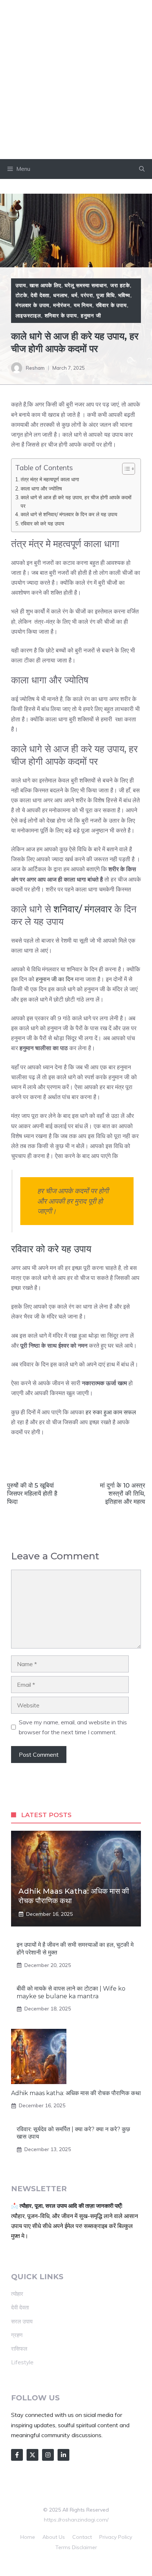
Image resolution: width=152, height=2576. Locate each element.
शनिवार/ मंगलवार (84, 909)
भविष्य (124, 295)
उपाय (21, 285)
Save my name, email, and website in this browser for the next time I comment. (73, 1727)
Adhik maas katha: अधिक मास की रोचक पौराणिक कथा (76, 2093)
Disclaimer (84, 2547)
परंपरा (87, 295)
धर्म (74, 295)
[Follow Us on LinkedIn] (63, 2455)
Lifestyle (22, 2362)
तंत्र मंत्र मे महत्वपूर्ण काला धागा (50, 479)
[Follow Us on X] (32, 2455)
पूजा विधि (105, 295)
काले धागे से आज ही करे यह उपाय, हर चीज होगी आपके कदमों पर (76, 502)
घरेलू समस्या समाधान (86, 285)
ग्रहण (17, 2335)
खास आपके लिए (45, 285)
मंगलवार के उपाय (32, 305)
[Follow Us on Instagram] (48, 2455)
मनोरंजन (62, 305)
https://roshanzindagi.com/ (76, 2520)
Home (28, 2537)
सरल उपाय (22, 2321)
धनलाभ (60, 295)
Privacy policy (116, 2537)
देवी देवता (40, 295)
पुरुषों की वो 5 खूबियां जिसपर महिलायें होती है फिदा (32, 1493)
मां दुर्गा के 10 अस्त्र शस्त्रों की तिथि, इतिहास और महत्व (122, 1493)
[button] (142, 169)
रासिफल (19, 2349)
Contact (82, 2537)
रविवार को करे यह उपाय (42, 523)
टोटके (21, 295)
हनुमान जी (91, 316)
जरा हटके (120, 285)
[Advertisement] (76, 80)
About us (54, 2537)
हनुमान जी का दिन (54, 979)
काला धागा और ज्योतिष (41, 488)
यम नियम (83, 305)
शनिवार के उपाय (61, 316)
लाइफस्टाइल (28, 316)
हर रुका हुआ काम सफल (111, 1412)
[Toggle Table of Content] (125, 469)
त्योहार (17, 2294)
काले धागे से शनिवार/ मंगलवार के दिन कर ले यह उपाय (69, 514)
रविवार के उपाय (111, 305)
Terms (63, 2547)
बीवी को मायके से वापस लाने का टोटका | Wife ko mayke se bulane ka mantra (71, 1992)
